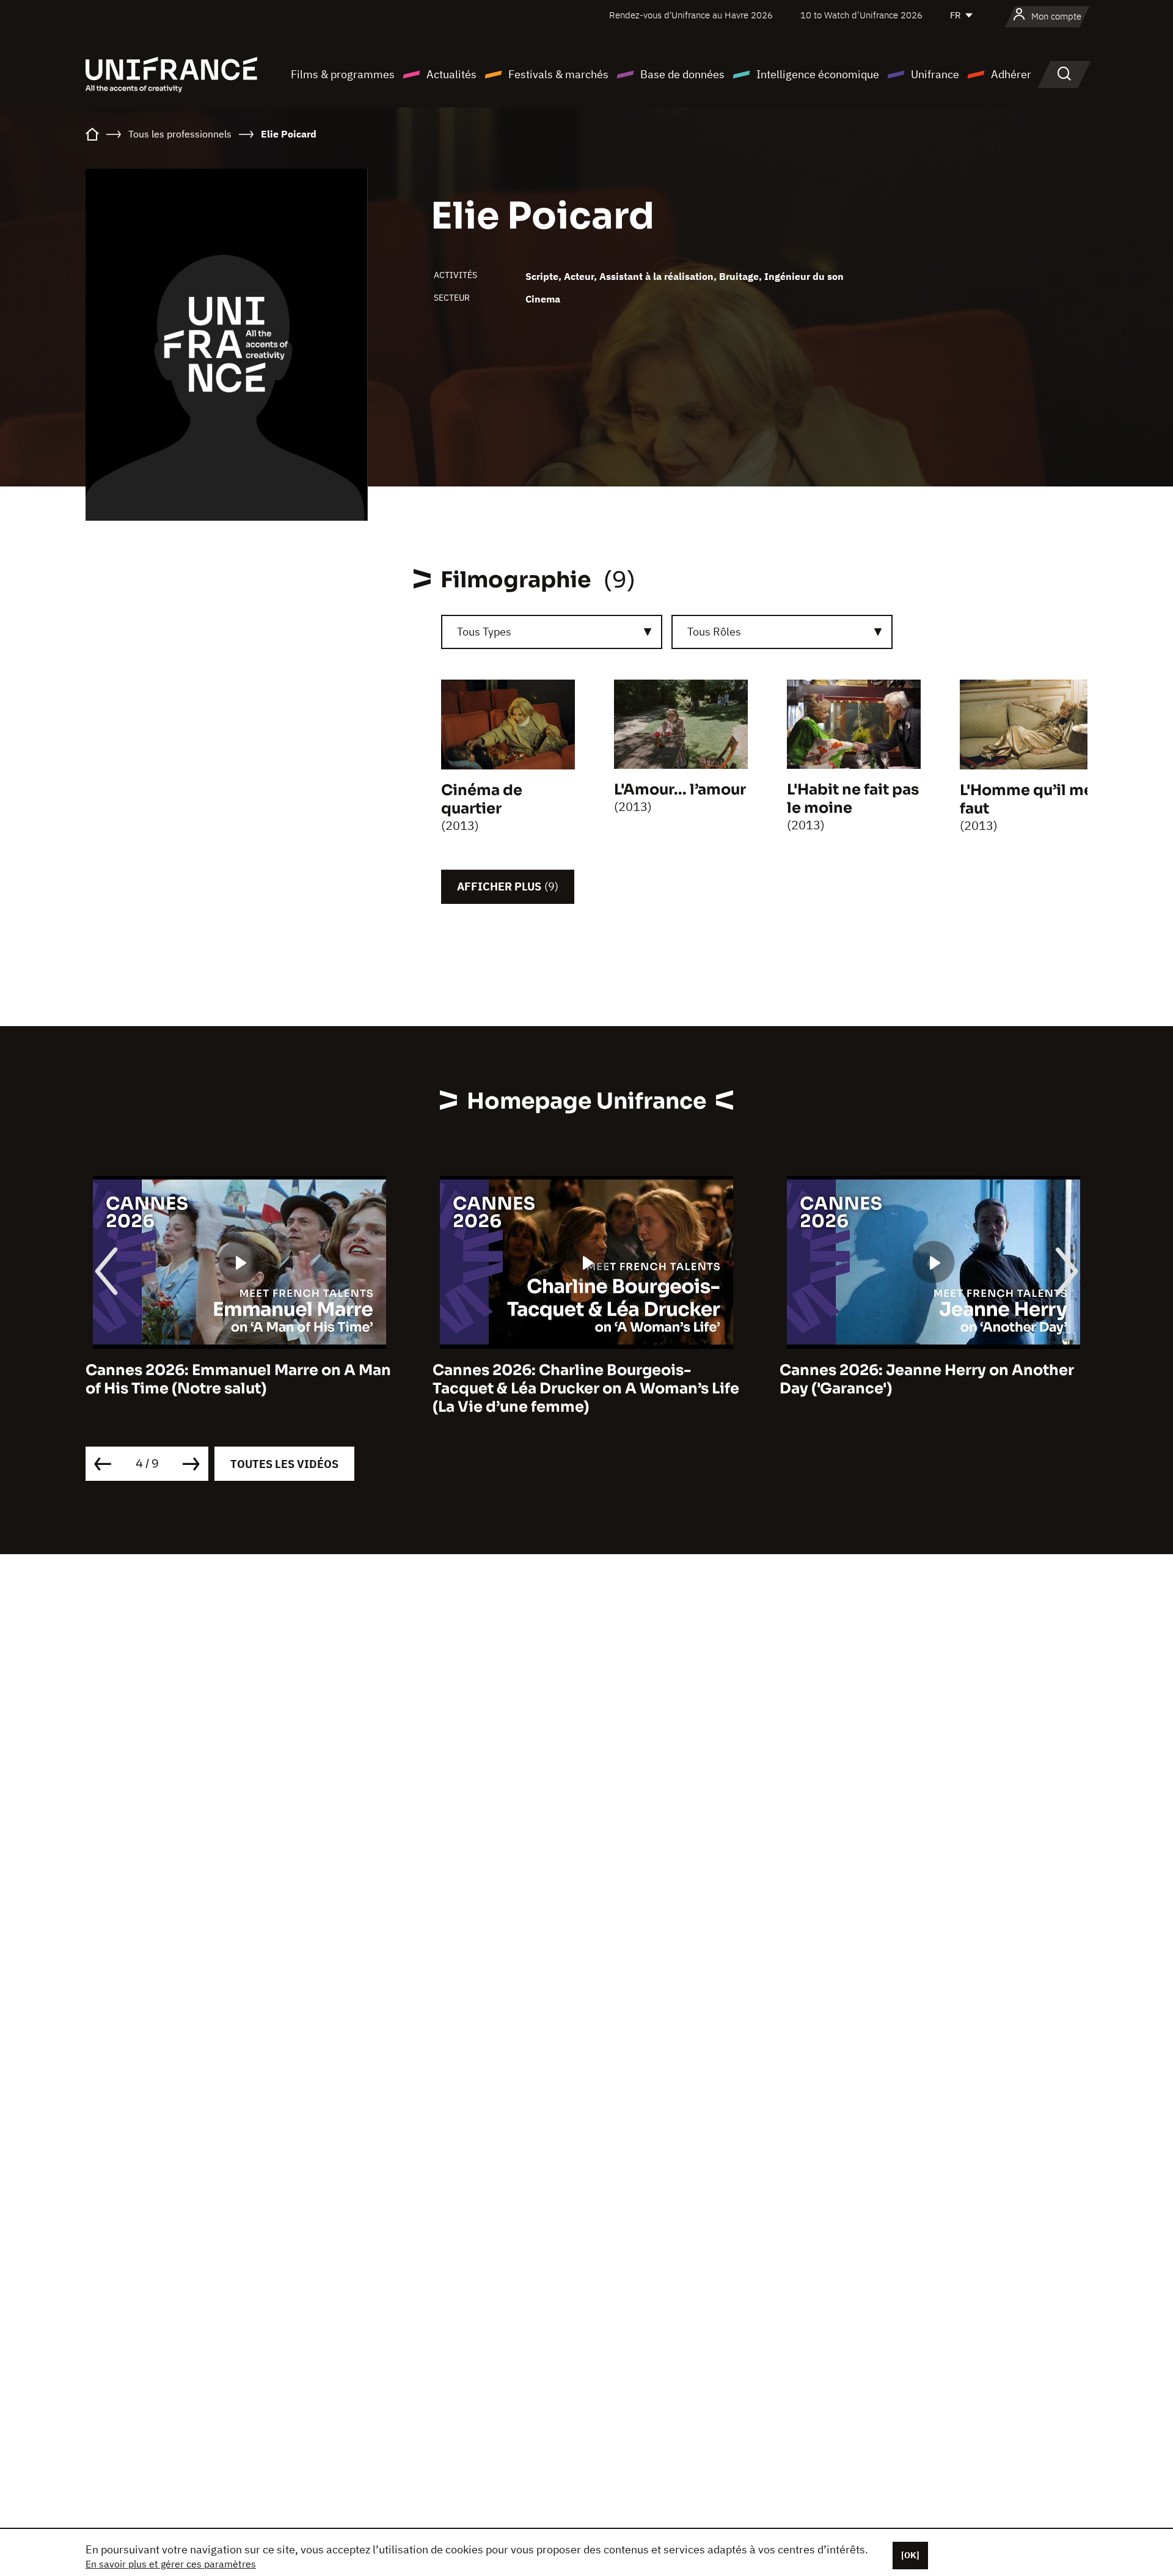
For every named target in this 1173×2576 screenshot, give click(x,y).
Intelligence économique (818, 74)
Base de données (682, 74)
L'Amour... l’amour (680, 790)
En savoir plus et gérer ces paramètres (171, 2564)
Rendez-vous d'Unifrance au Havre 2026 (691, 15)
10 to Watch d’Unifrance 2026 (861, 15)
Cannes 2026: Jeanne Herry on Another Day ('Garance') (580, 1379)
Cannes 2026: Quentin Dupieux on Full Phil (923, 1379)
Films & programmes (343, 74)
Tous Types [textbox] (484, 632)
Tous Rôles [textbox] (714, 632)
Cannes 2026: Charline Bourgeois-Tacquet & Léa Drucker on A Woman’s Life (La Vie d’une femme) (239, 1389)
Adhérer (1011, 74)
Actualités (451, 74)
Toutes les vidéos (284, 1464)
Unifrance (935, 74)
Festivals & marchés (558, 74)
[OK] (910, 2555)
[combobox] (552, 632)
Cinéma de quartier (482, 799)
